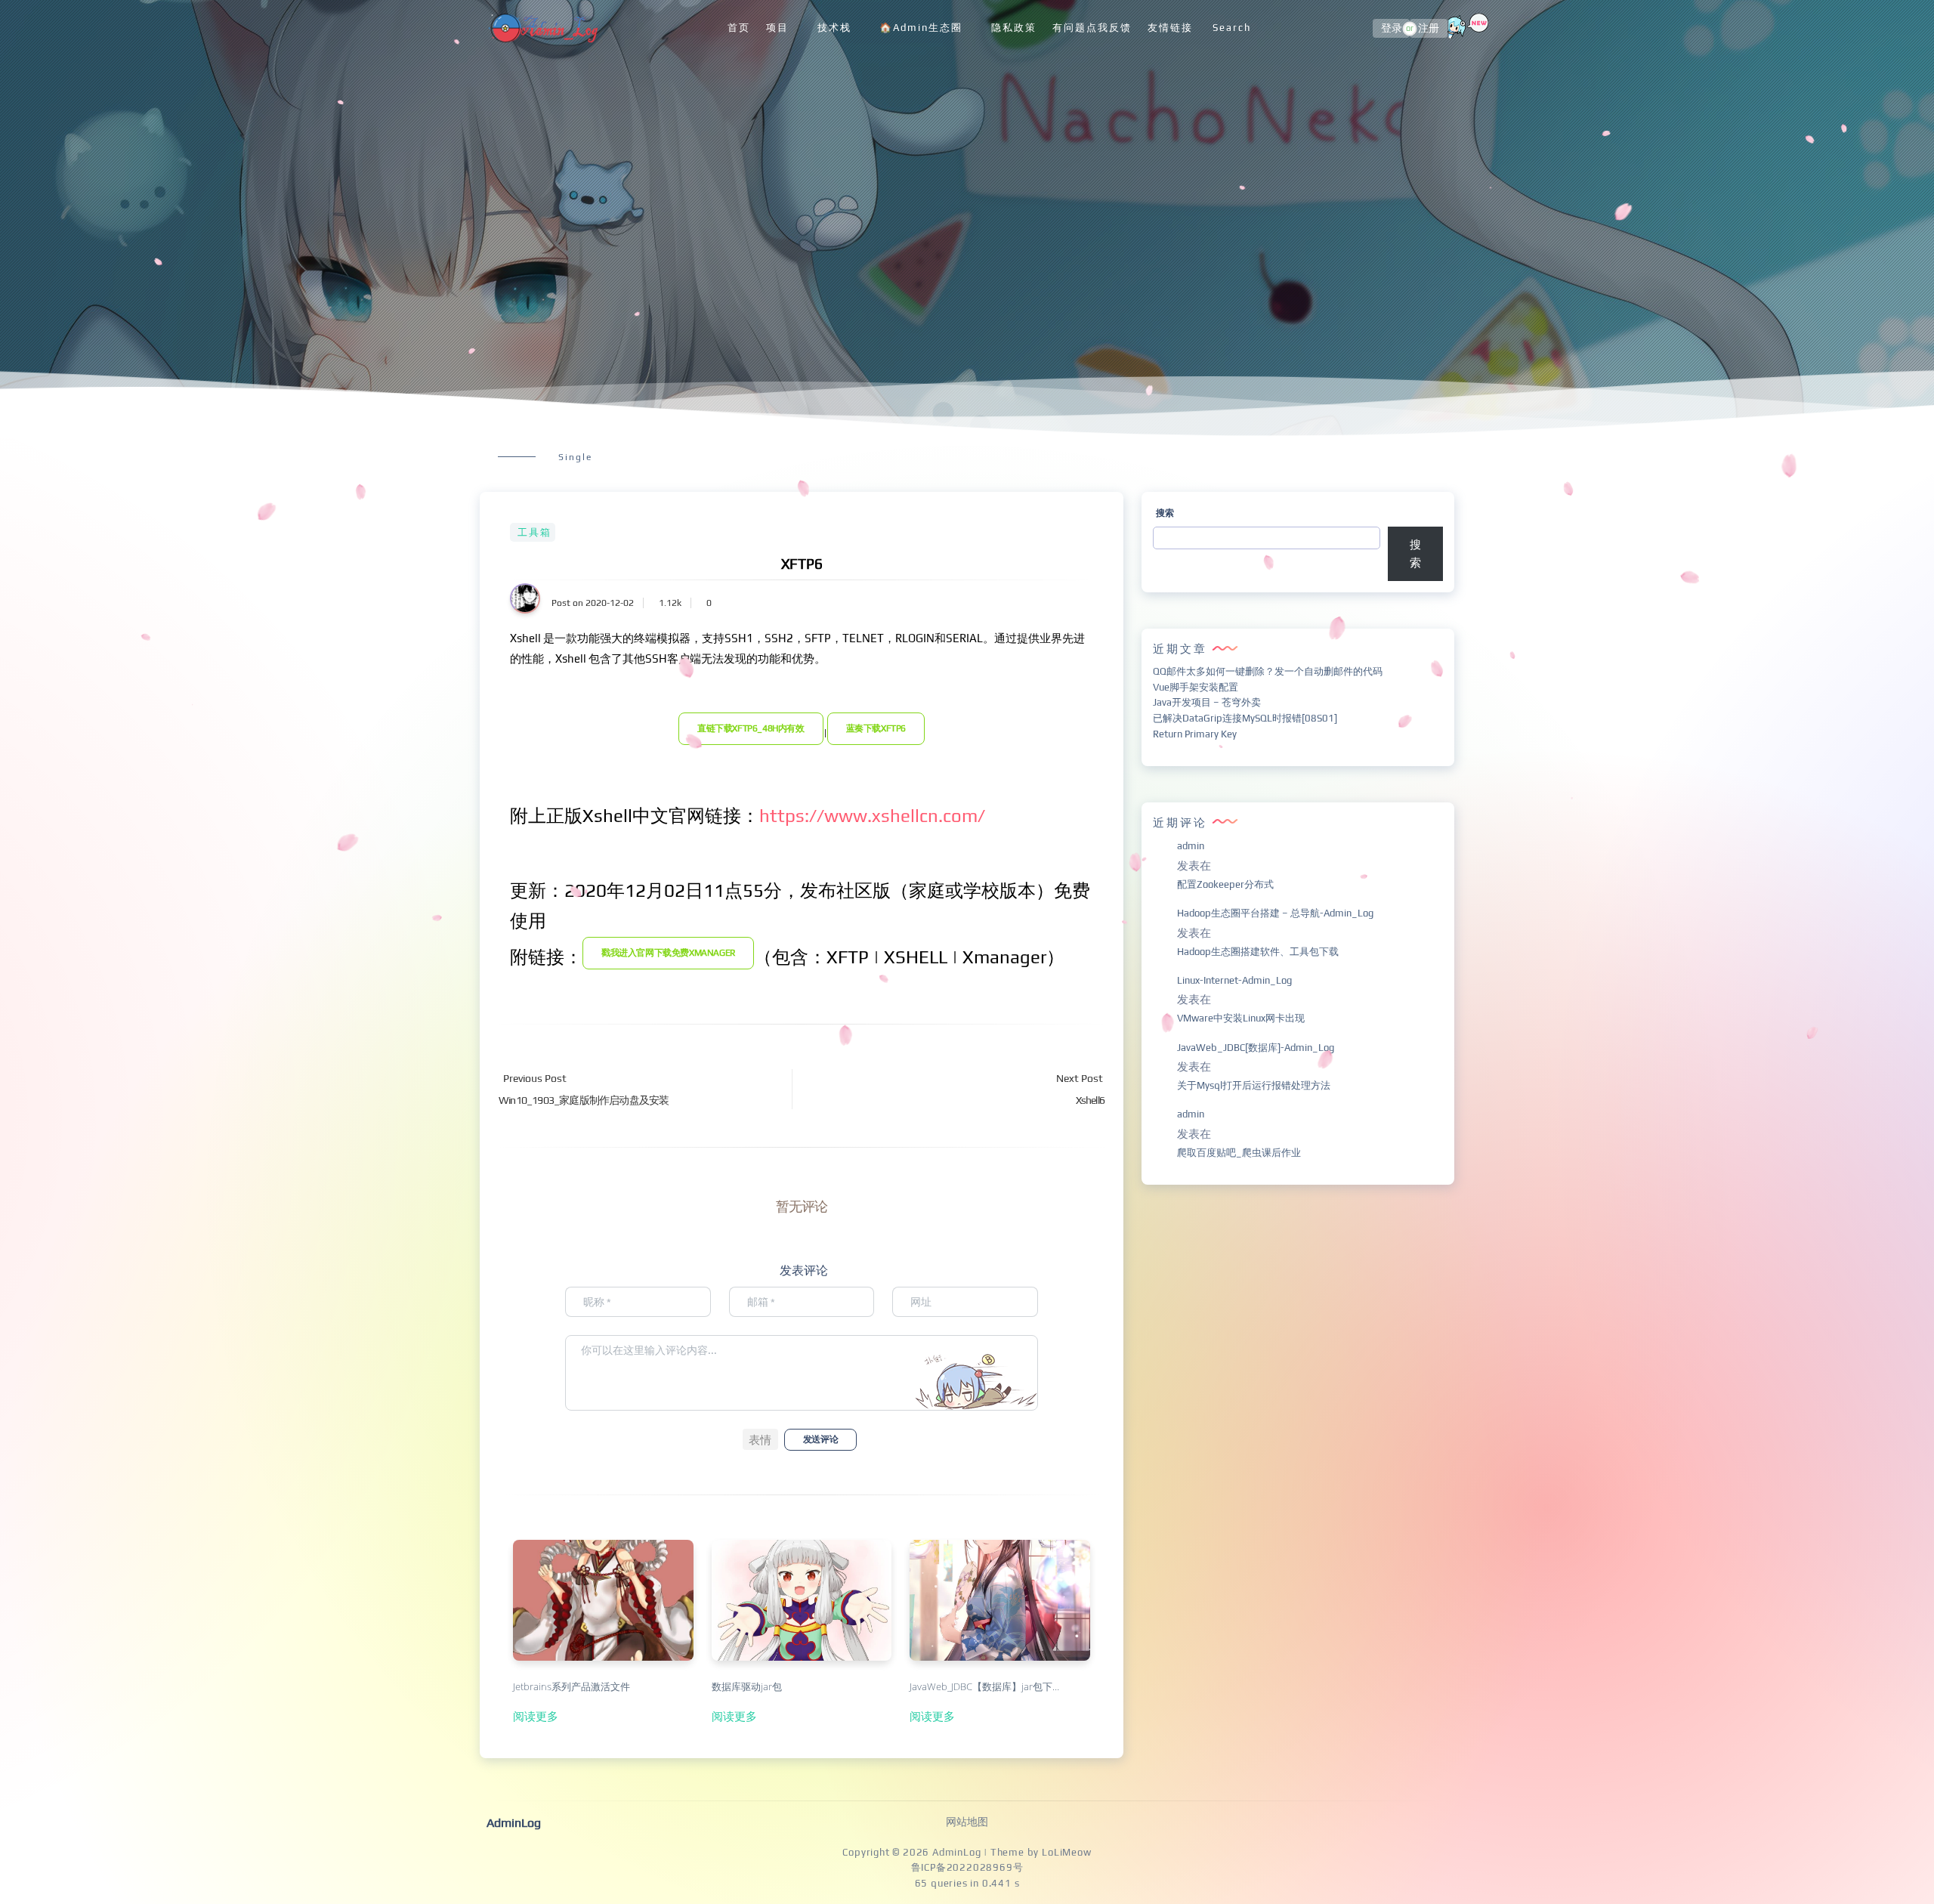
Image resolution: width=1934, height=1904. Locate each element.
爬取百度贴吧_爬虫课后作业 (1239, 1153)
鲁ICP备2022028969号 (967, 1867)
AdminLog (956, 1852)
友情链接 (1170, 28)
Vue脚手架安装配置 (1196, 687)
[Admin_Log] (542, 28)
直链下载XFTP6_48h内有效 (751, 728)
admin (1191, 846)
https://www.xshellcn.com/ (872, 816)
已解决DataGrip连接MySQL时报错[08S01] (1245, 718)
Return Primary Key (1195, 734)
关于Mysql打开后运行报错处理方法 (1254, 1085)
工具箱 (534, 532)
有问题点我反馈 (1092, 28)
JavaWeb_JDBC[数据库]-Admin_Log (1256, 1048)
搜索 (1165, 513)
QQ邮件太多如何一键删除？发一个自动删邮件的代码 (1268, 671)
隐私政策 (1014, 28)
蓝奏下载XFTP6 (876, 728)
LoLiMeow (1066, 1852)
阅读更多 (536, 1716)
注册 (1429, 29)
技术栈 (834, 28)
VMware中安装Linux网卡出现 (1241, 1018)
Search (1232, 28)
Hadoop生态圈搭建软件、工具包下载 (1258, 952)
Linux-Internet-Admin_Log (1234, 980)
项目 (777, 28)
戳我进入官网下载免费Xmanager (668, 953)
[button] (760, 1439)
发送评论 (820, 1439)
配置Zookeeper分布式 (1225, 884)
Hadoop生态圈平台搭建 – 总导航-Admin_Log (1275, 913)
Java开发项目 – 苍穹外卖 (1207, 702)
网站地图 (967, 1822)
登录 (1392, 29)
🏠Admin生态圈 (921, 28)
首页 (739, 28)
